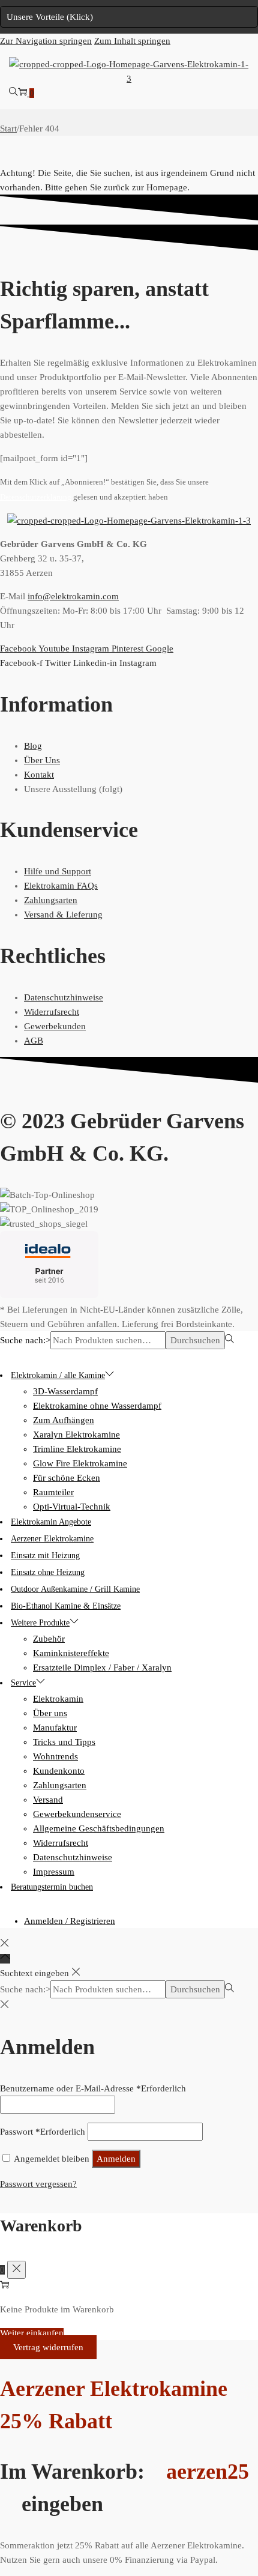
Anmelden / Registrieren (70, 1921)
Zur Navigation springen (46, 41)
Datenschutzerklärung (36, 497)
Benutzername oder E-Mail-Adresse (93, 2088)
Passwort (43, 2132)
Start (8, 128)
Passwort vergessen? (38, 2184)
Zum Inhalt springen (132, 41)
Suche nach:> (25, 1340)
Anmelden (116, 2159)
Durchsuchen (195, 1340)
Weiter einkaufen (32, 2333)
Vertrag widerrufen (48, 2347)
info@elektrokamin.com (73, 596)
